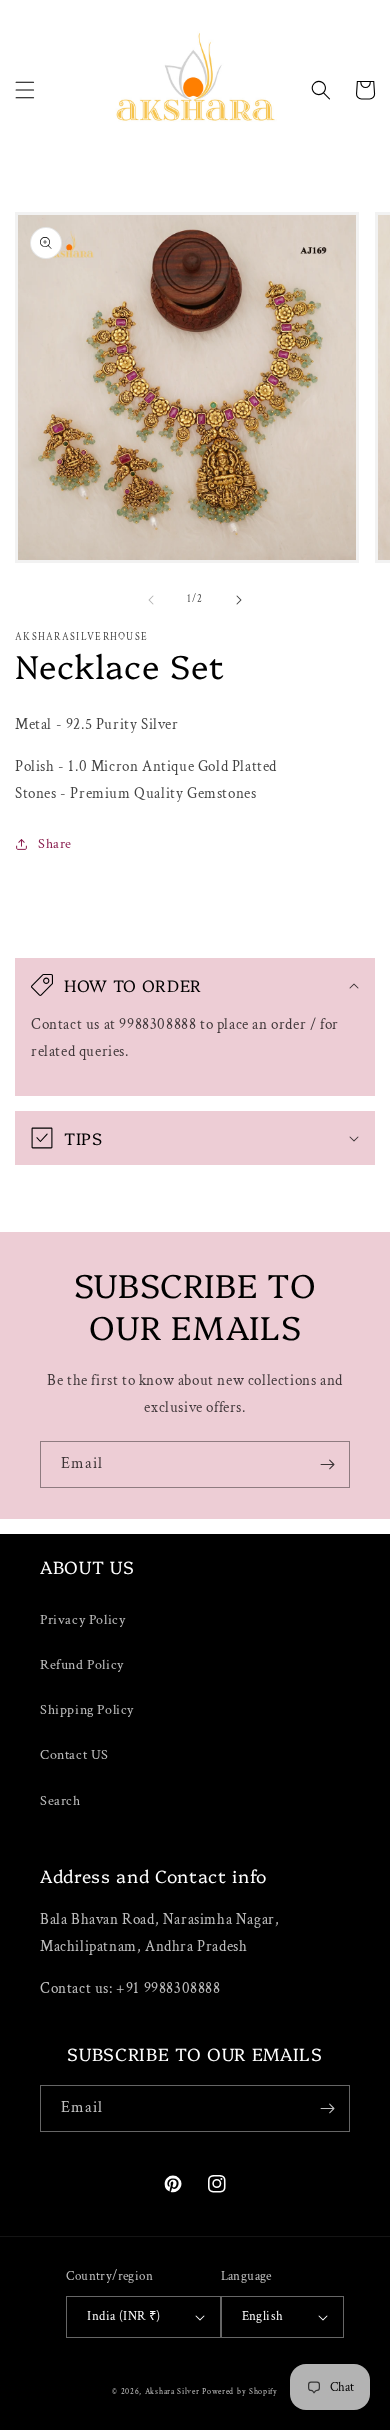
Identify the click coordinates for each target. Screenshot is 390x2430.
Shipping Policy (87, 1710)
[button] (25, 90)
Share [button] (55, 844)
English (263, 2316)
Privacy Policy (82, 1620)
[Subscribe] (327, 1464)
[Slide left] (151, 600)
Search (60, 1801)
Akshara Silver (172, 2391)
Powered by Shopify (240, 2391)
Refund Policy (82, 1665)
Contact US (74, 1755)
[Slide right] (239, 600)
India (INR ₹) (123, 2316)
